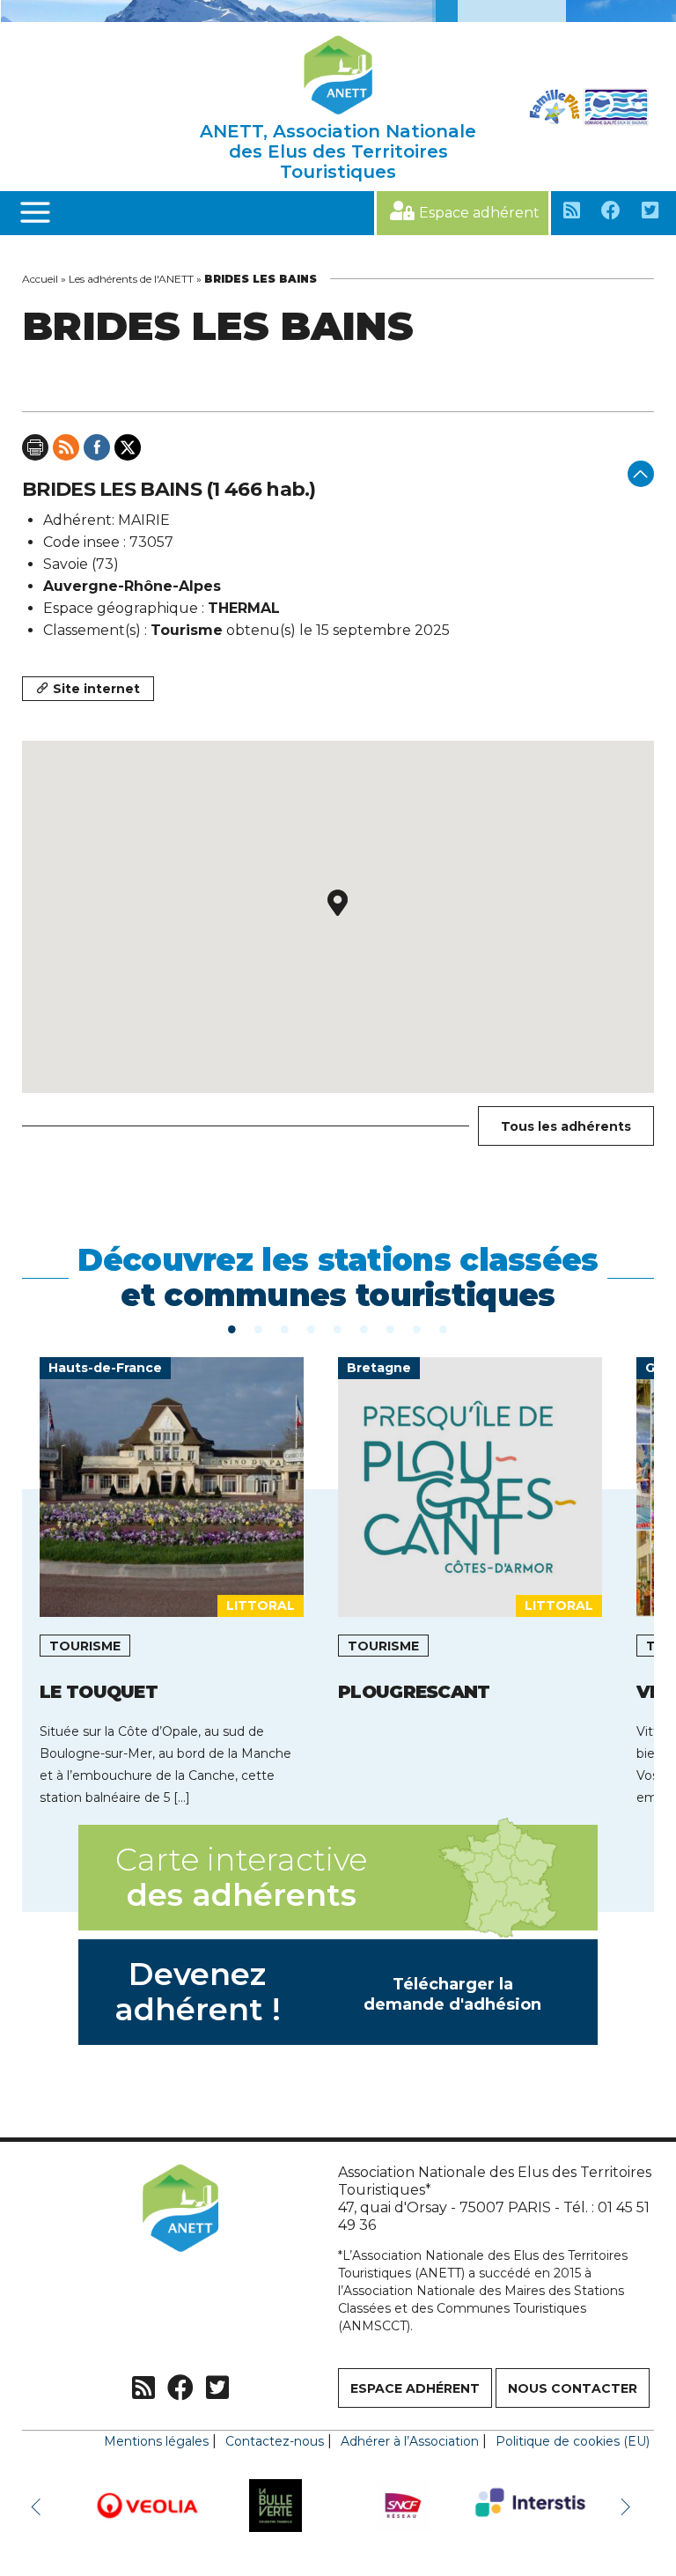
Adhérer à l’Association (410, 2441)
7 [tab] (391, 1328)
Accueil (40, 279)
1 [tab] (232, 1328)
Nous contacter (573, 2388)
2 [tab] (259, 1328)
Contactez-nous (275, 2441)
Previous (40, 2506)
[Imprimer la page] (35, 447)
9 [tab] (444, 1328)
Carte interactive (241, 1877)
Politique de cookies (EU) (573, 2441)
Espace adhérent (479, 213)
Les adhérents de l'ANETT (131, 279)
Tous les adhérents (566, 1126)
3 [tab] (285, 1328)
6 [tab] (364, 1328)
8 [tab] (417, 1328)
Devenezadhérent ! (328, 1992)
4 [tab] (312, 1328)
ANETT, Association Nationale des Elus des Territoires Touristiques (338, 151)
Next (628, 2506)
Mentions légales (156, 2441)
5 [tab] (338, 1328)
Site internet (96, 689)
